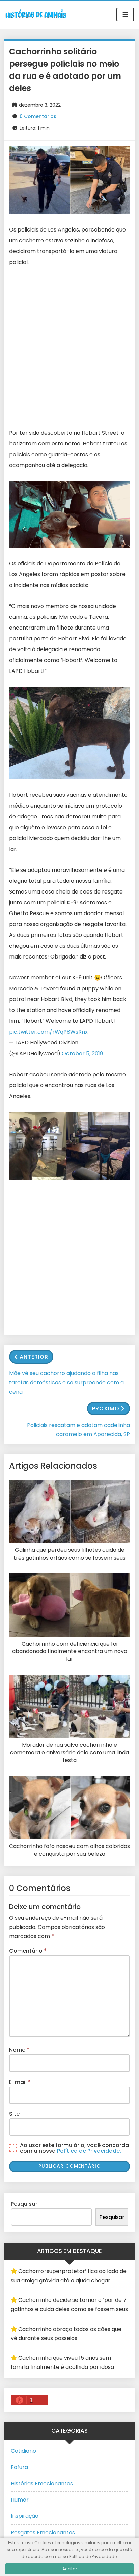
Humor (20, 2500)
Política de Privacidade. (89, 2151)
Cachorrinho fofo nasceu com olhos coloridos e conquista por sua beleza (69, 1850)
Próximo (106, 1408)
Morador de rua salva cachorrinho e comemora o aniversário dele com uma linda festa (69, 1753)
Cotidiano (23, 2451)
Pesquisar (24, 2204)
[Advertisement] (69, 348)
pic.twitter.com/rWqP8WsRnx (48, 1032)
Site (14, 2114)
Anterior (34, 1357)
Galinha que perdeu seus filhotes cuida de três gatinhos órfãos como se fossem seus (69, 1554)
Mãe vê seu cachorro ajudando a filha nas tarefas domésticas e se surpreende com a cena (66, 1382)
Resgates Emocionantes (43, 2533)
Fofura (19, 2467)
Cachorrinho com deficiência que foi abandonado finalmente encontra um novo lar (70, 1652)
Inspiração (25, 2516)
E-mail (20, 2082)
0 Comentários (38, 116)
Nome (19, 2050)
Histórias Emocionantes (42, 2483)
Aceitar (70, 2569)
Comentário (28, 1951)
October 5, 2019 (82, 1053)
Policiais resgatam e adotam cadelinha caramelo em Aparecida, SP (78, 1430)
